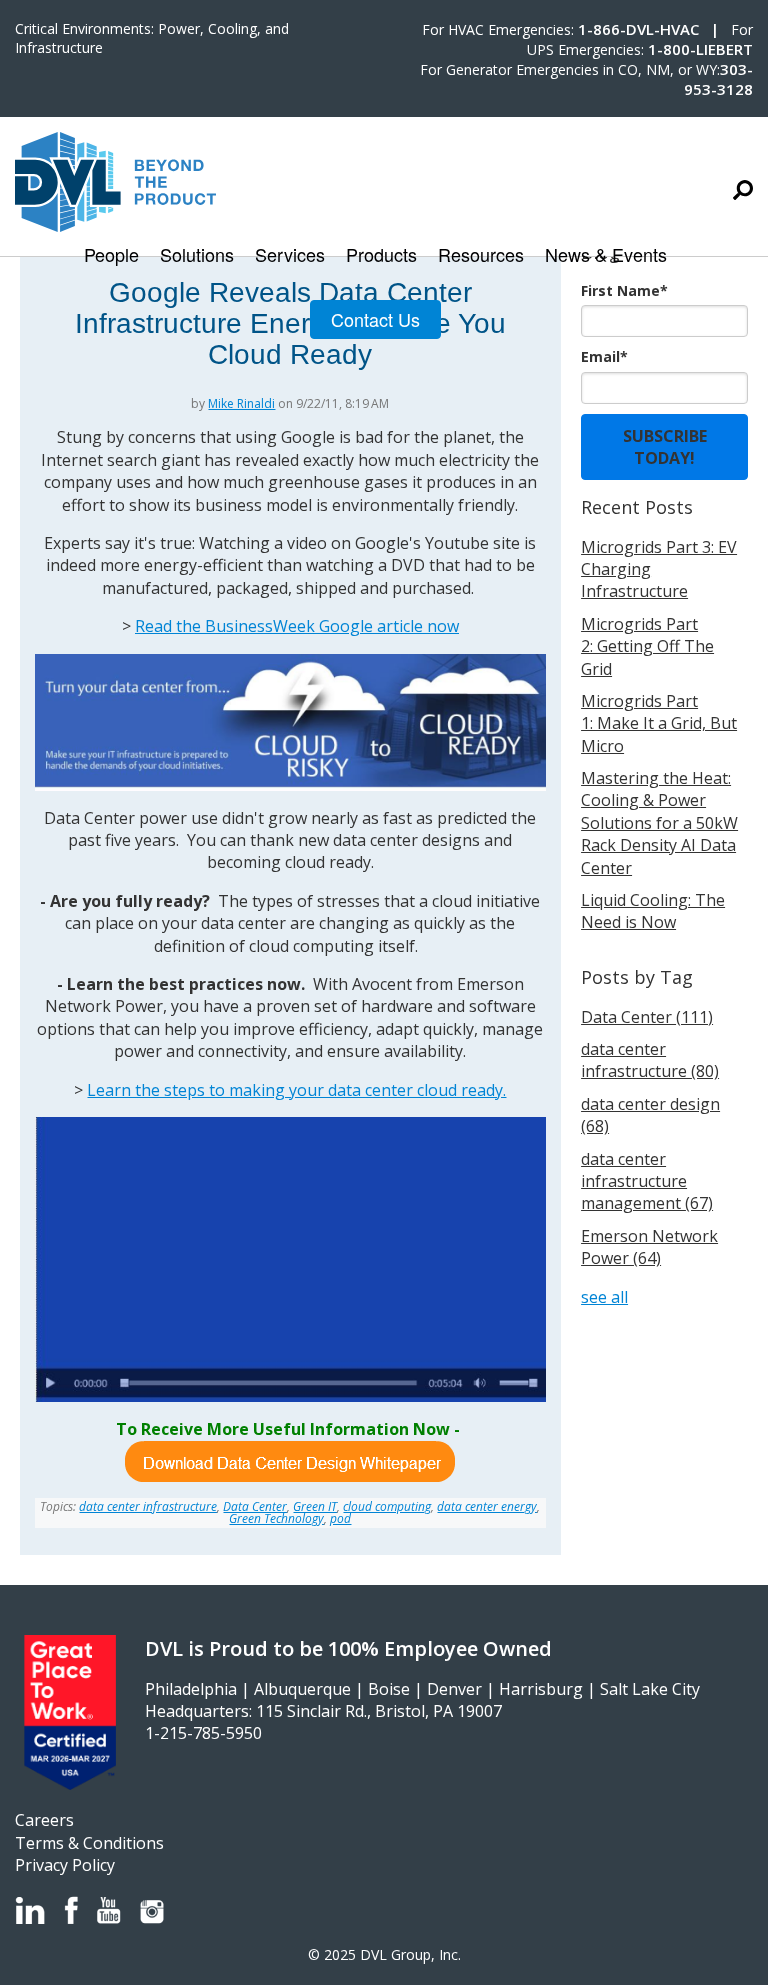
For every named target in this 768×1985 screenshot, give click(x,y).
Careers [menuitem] (44, 1820)
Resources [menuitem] (481, 255)
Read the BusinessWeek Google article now (297, 626)
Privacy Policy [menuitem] (65, 1865)
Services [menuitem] (290, 255)
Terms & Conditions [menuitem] (89, 1843)
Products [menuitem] (381, 255)
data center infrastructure (148, 1506)
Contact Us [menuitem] (375, 319)
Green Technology (276, 1518)
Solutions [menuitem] (197, 255)
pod (340, 1518)
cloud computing (387, 1506)
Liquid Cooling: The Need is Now (653, 911)
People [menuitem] (111, 255)
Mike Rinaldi (241, 403)
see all (604, 1297)
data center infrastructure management (647, 1181)
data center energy (487, 1506)
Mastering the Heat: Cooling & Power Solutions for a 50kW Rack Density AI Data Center (659, 823)
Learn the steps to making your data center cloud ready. (296, 1090)
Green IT (315, 1506)
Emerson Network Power (649, 1247)
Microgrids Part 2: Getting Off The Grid (647, 646)
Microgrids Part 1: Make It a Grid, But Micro (659, 723)
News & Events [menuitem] (606, 255)
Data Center (255, 1506)
